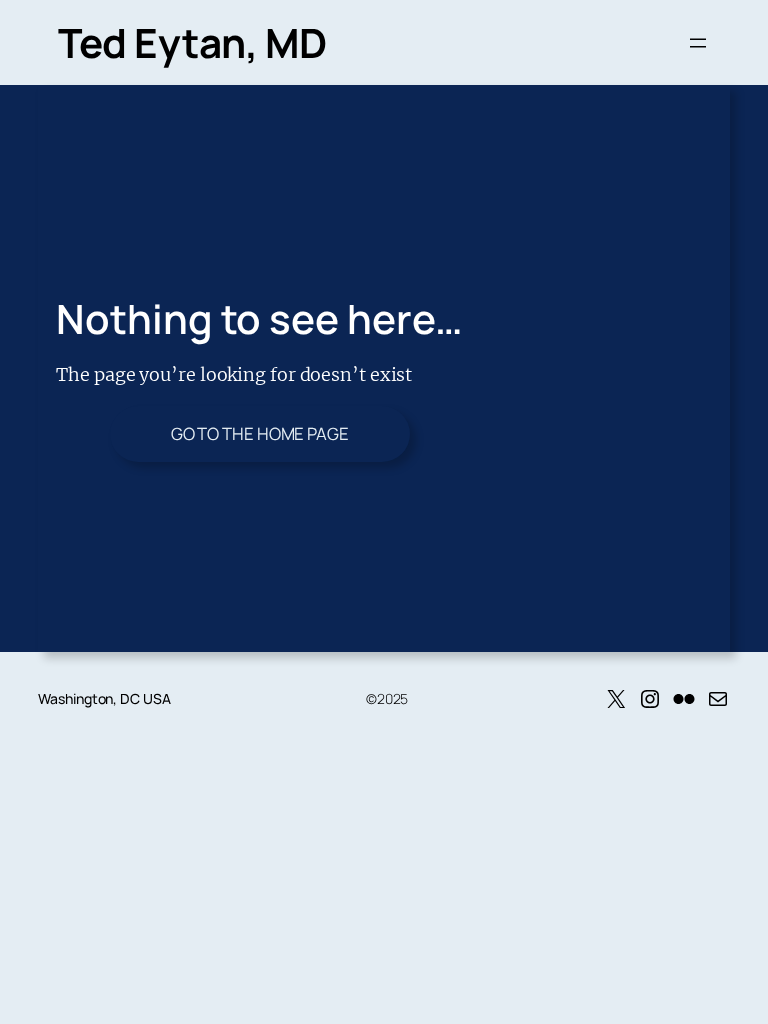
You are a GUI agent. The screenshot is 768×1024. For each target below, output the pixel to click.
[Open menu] (698, 43)
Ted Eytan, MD (192, 42)
